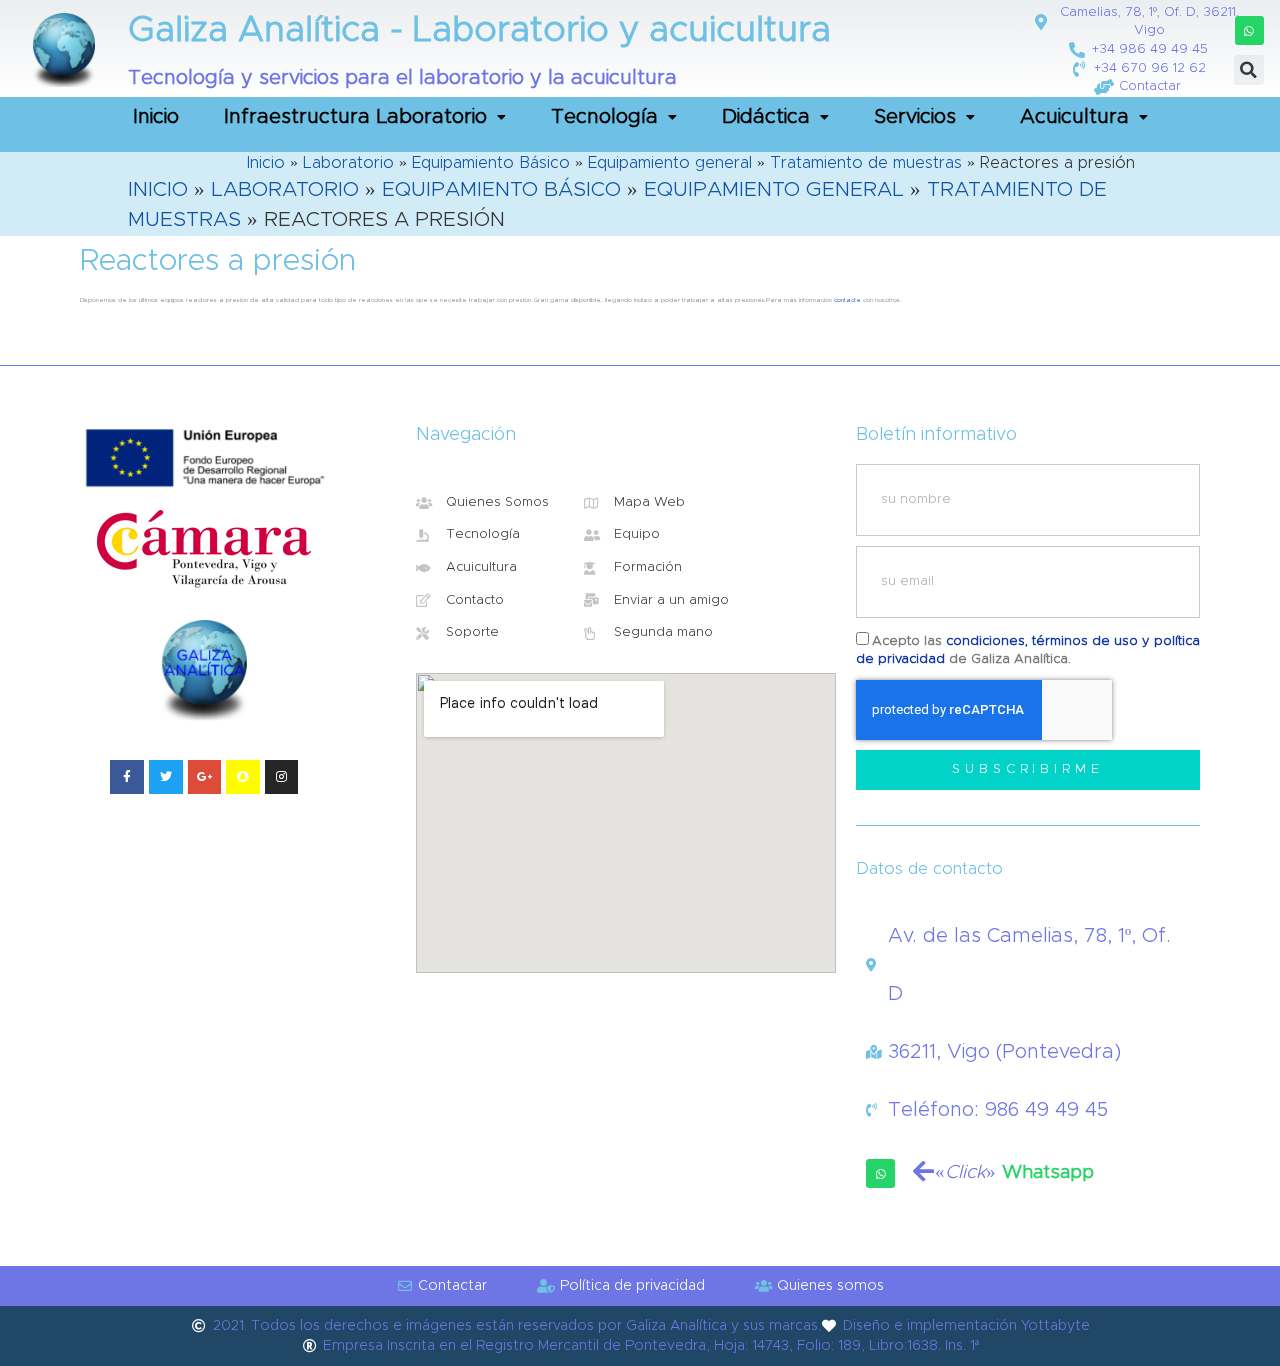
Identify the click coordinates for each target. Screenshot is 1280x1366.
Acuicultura (1074, 117)
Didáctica (766, 117)
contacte (847, 300)
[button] (1249, 30)
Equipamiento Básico (491, 163)
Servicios (915, 117)
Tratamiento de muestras (866, 163)
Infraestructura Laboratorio (355, 117)
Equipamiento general (670, 163)
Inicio (156, 117)
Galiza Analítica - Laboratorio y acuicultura (479, 30)
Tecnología (604, 117)
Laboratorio (348, 163)
